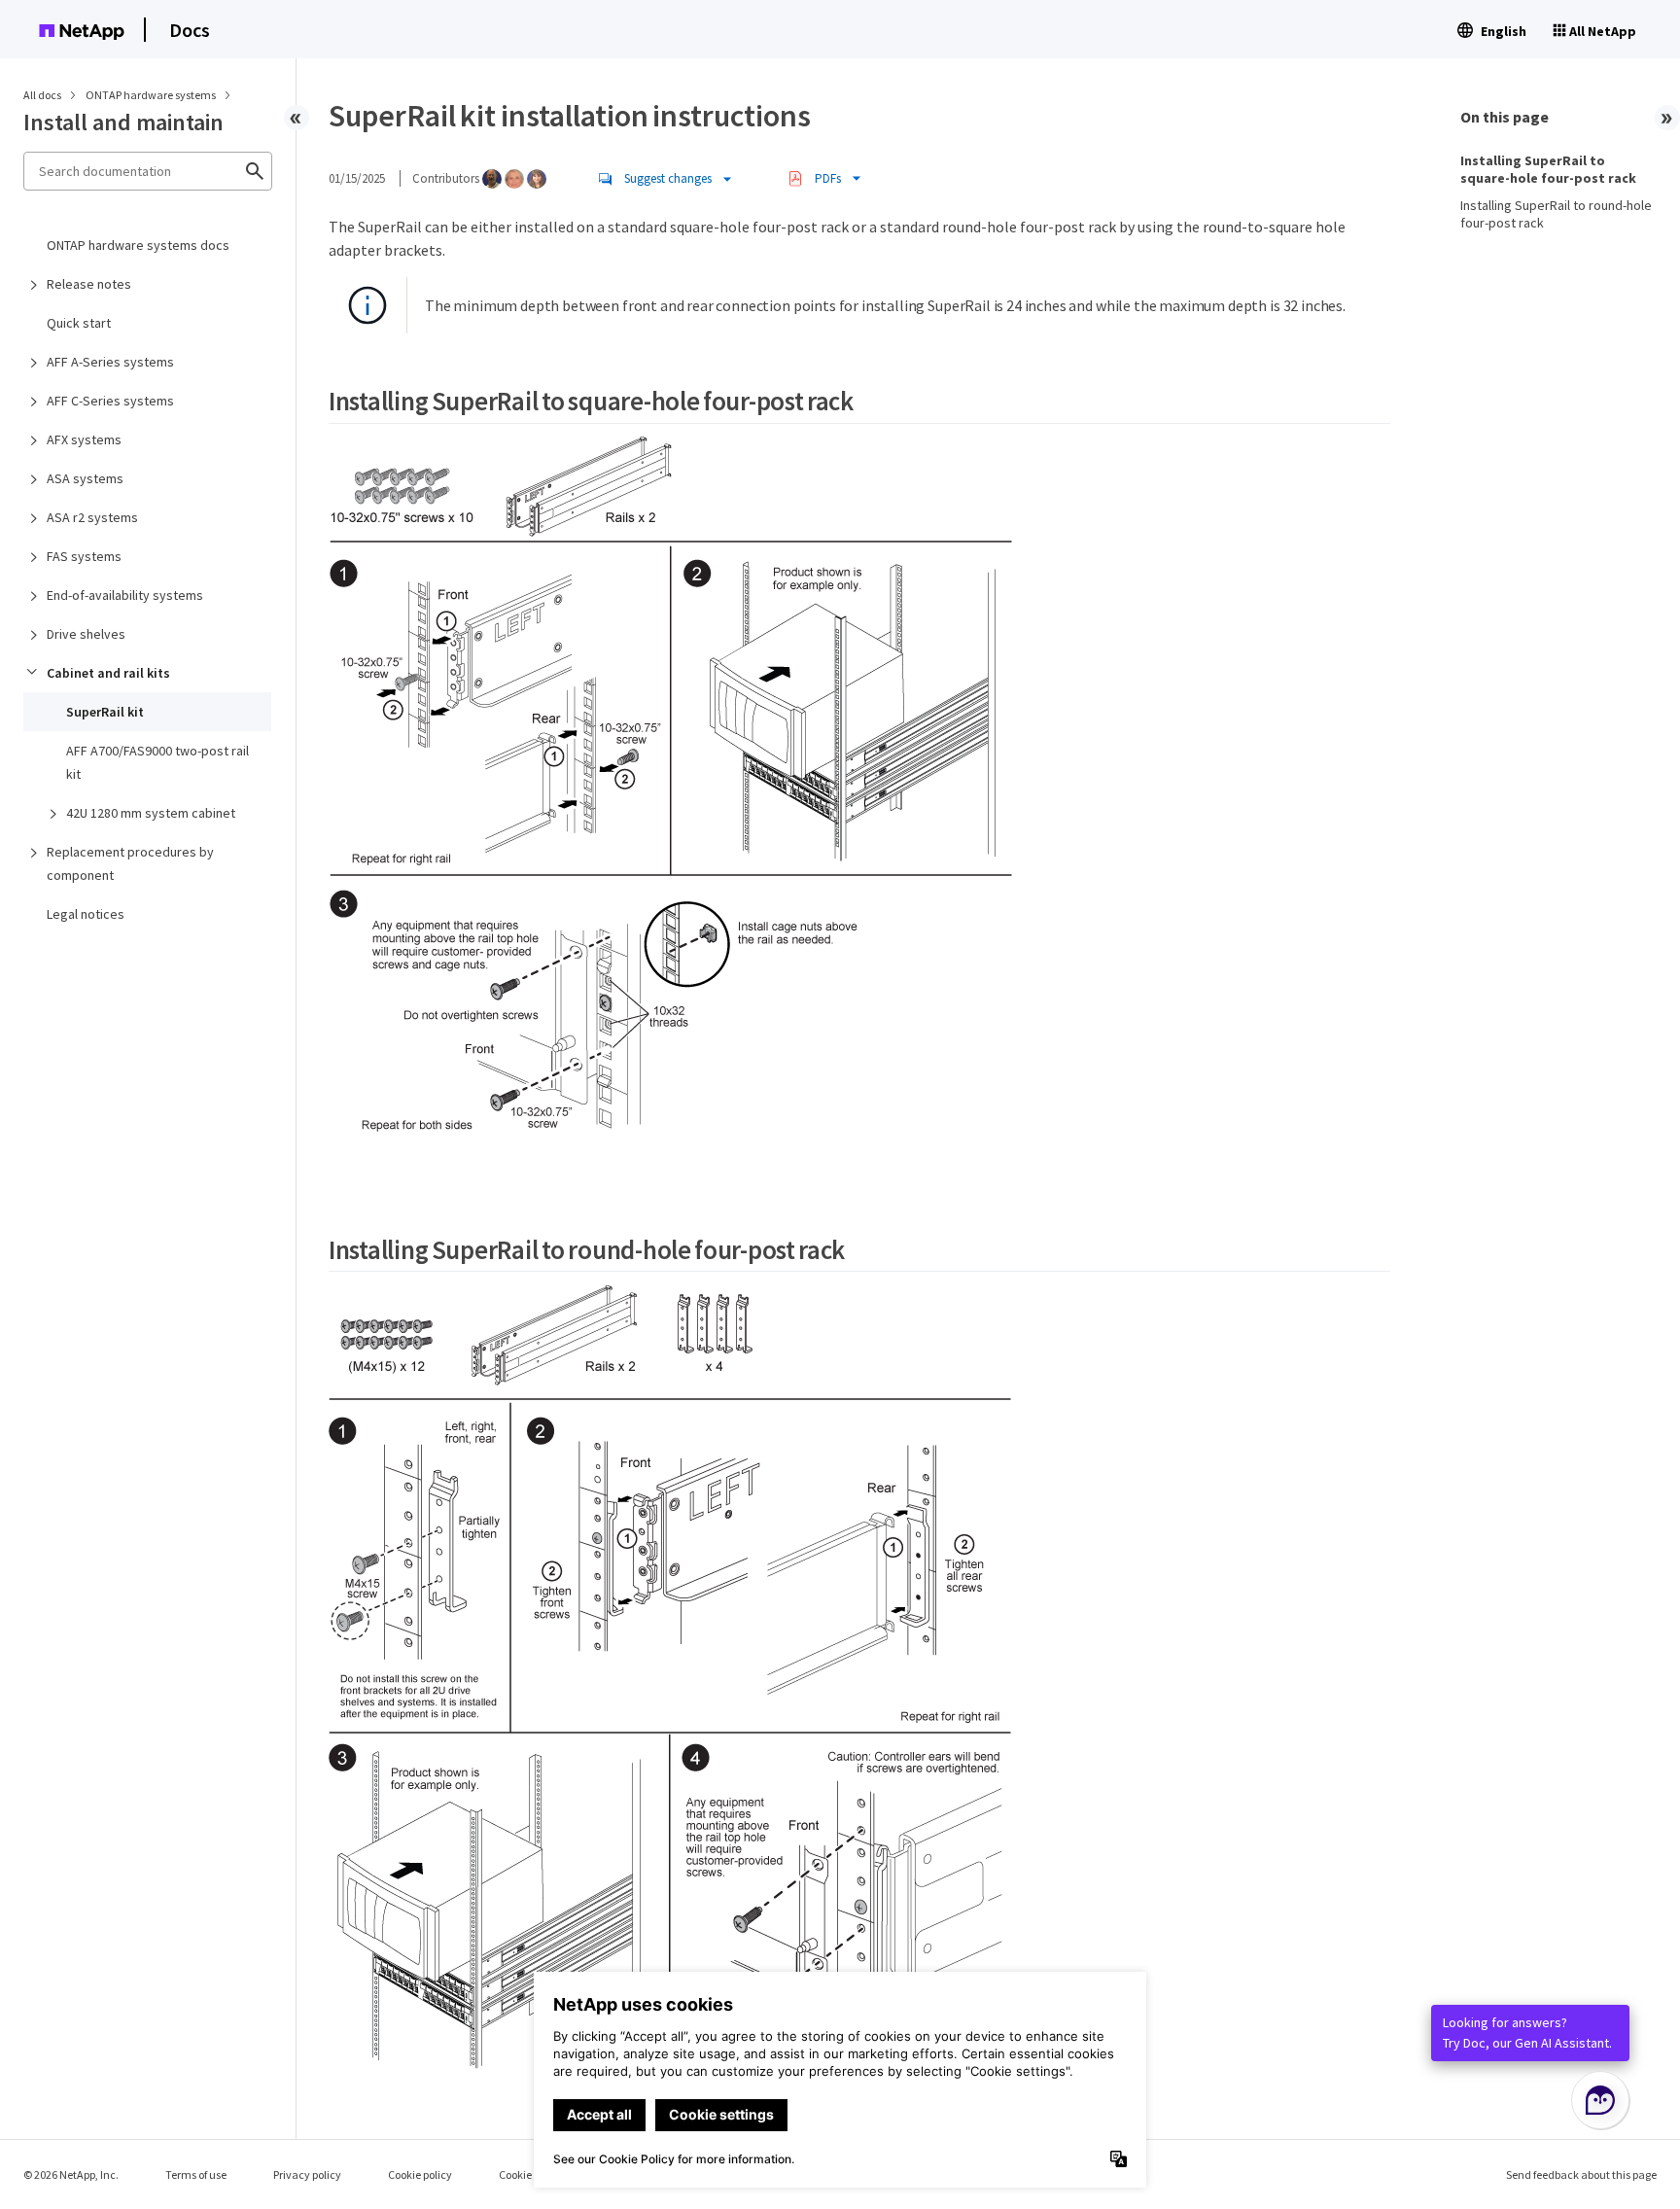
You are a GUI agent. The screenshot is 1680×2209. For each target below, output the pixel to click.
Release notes (89, 284)
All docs (42, 95)
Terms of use (196, 2174)
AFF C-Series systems (110, 401)
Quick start (79, 323)
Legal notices (86, 914)
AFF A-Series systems (110, 362)
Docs (190, 30)
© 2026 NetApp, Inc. (71, 2174)
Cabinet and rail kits (108, 673)
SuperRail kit (105, 712)
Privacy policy (307, 2174)
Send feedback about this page (1581, 2174)
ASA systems (85, 478)
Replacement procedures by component (130, 863)
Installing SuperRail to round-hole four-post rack (1556, 214)
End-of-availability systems (125, 595)
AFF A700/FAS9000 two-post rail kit (157, 762)
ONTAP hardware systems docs (138, 245)
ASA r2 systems (92, 517)
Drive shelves (86, 634)
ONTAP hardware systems (152, 95)
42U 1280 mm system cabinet (151, 813)
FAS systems (84, 556)
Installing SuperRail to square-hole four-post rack (1548, 169)
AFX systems (84, 439)
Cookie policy (420, 2174)
